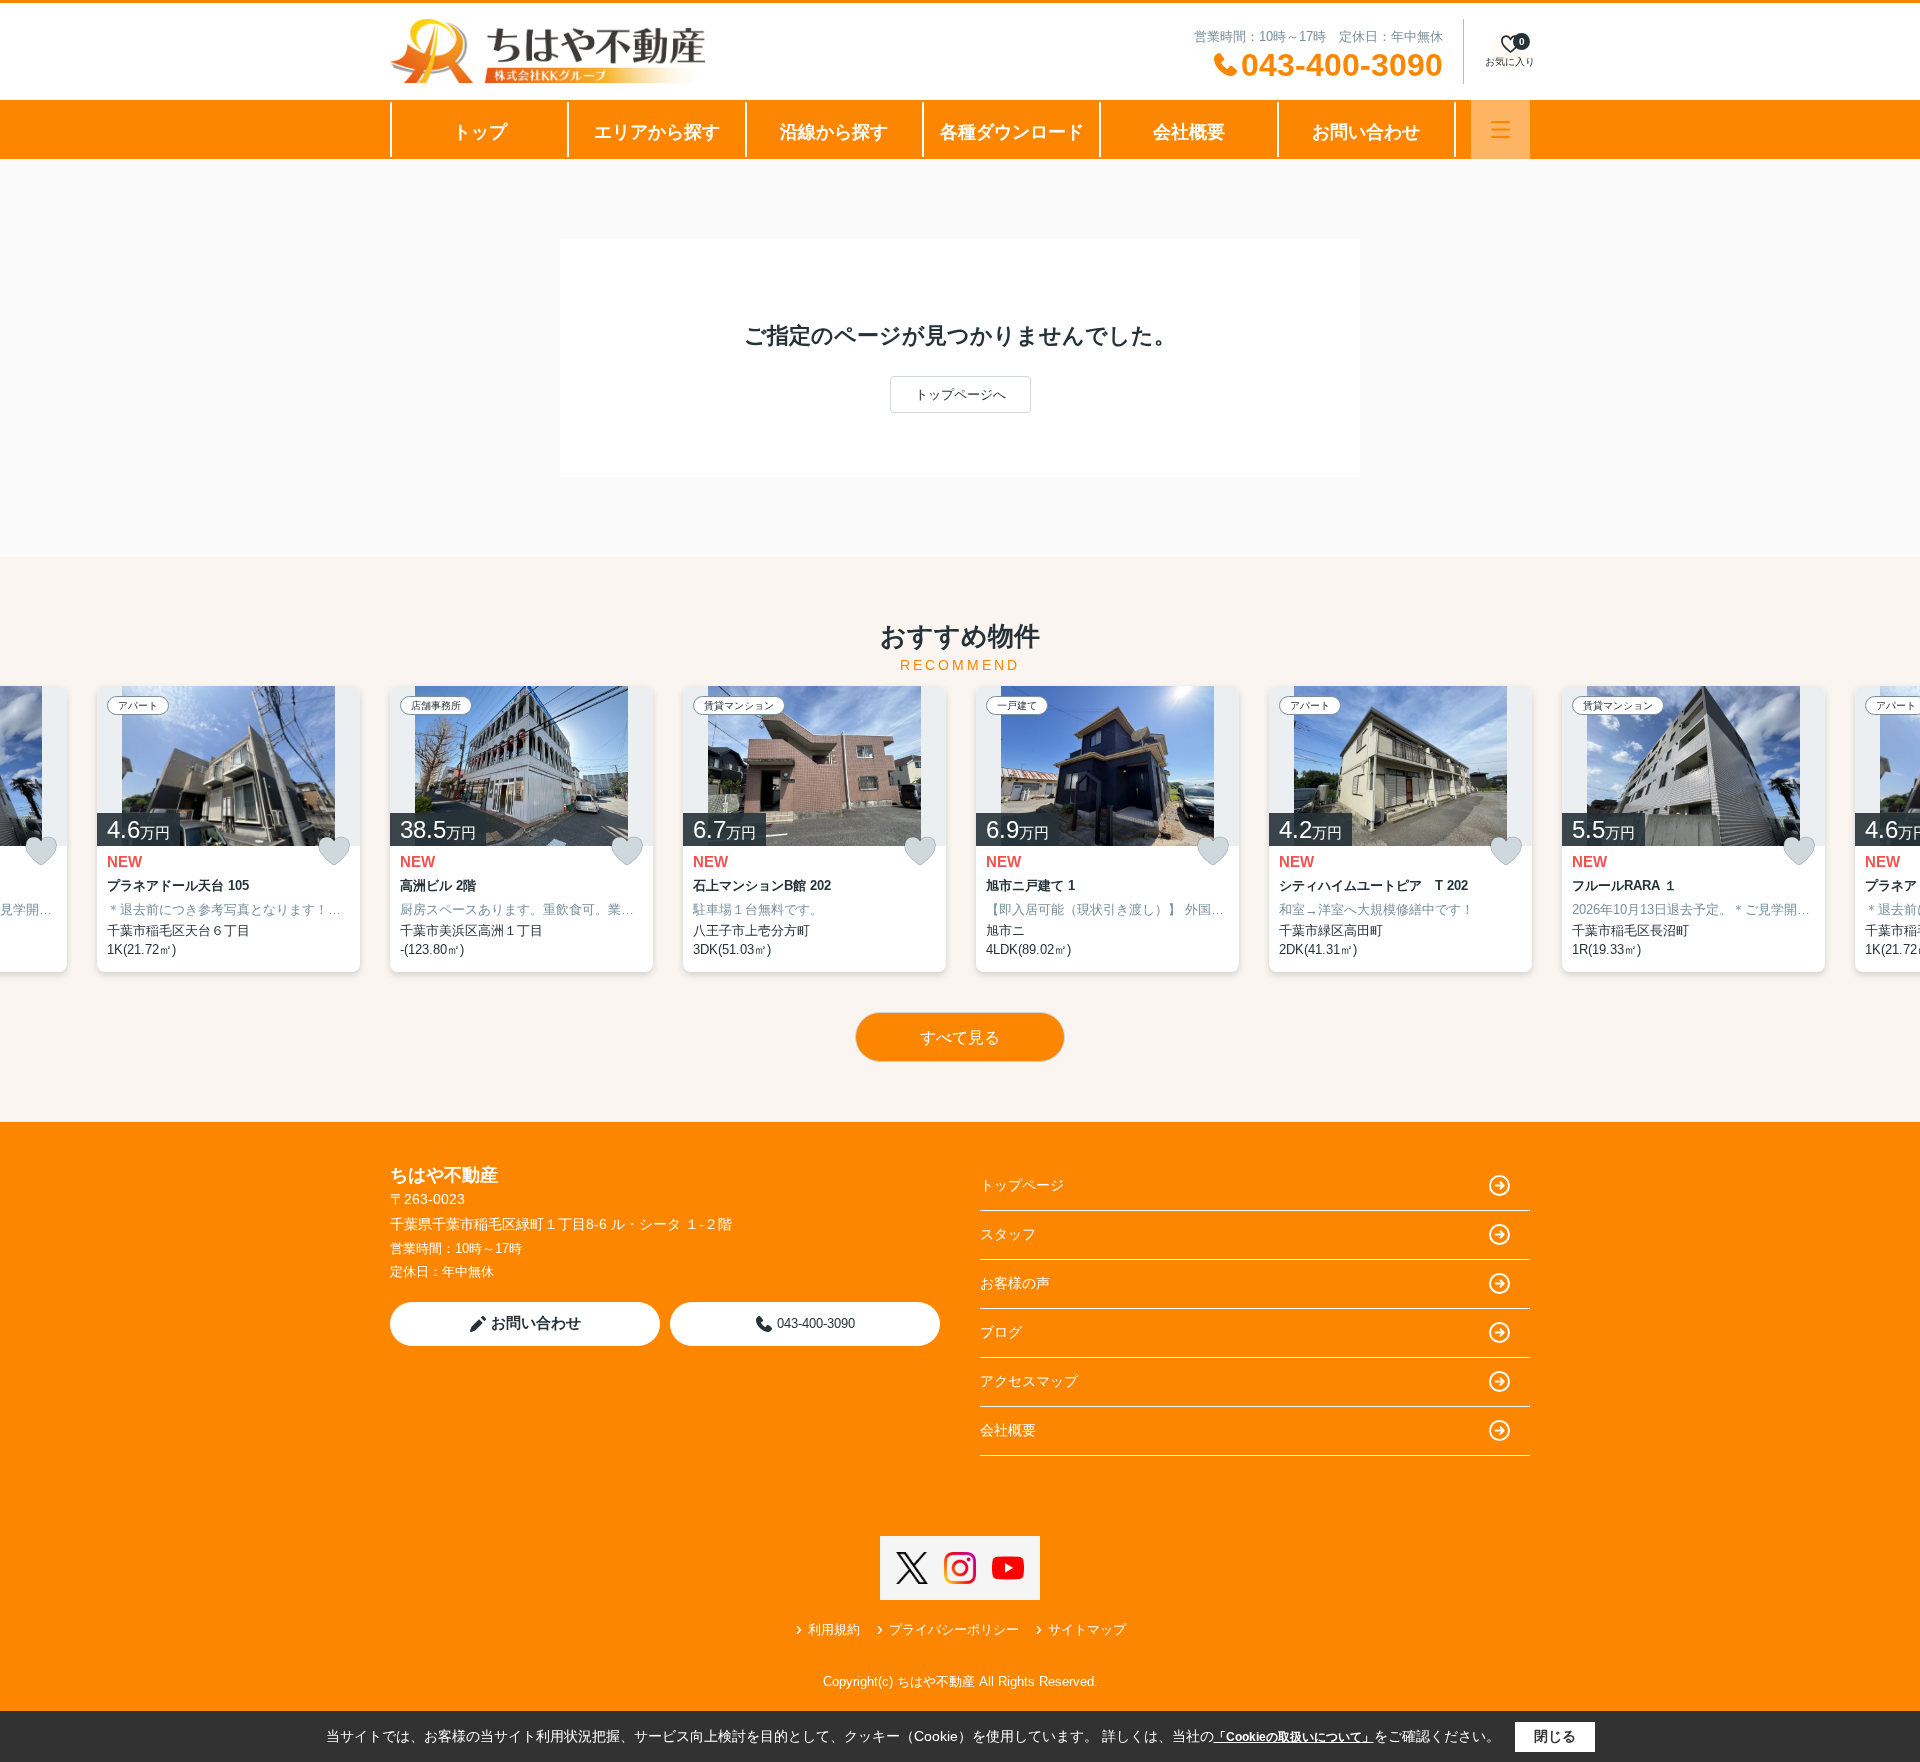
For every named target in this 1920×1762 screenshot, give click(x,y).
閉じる (1555, 1736)
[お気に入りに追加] (41, 851)
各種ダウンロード (1012, 132)
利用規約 (834, 1629)
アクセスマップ (1029, 1381)
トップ (480, 132)
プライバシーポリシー (954, 1629)
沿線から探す (834, 132)
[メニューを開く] (1500, 129)
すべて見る (960, 1037)
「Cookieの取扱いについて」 (1294, 1737)
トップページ (1022, 1185)
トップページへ (960, 394)
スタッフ (1008, 1234)
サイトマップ (1087, 1629)
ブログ (1001, 1332)
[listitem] (521, 829)
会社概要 (1189, 132)
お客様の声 (1015, 1283)
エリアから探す (657, 132)
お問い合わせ (1366, 132)
